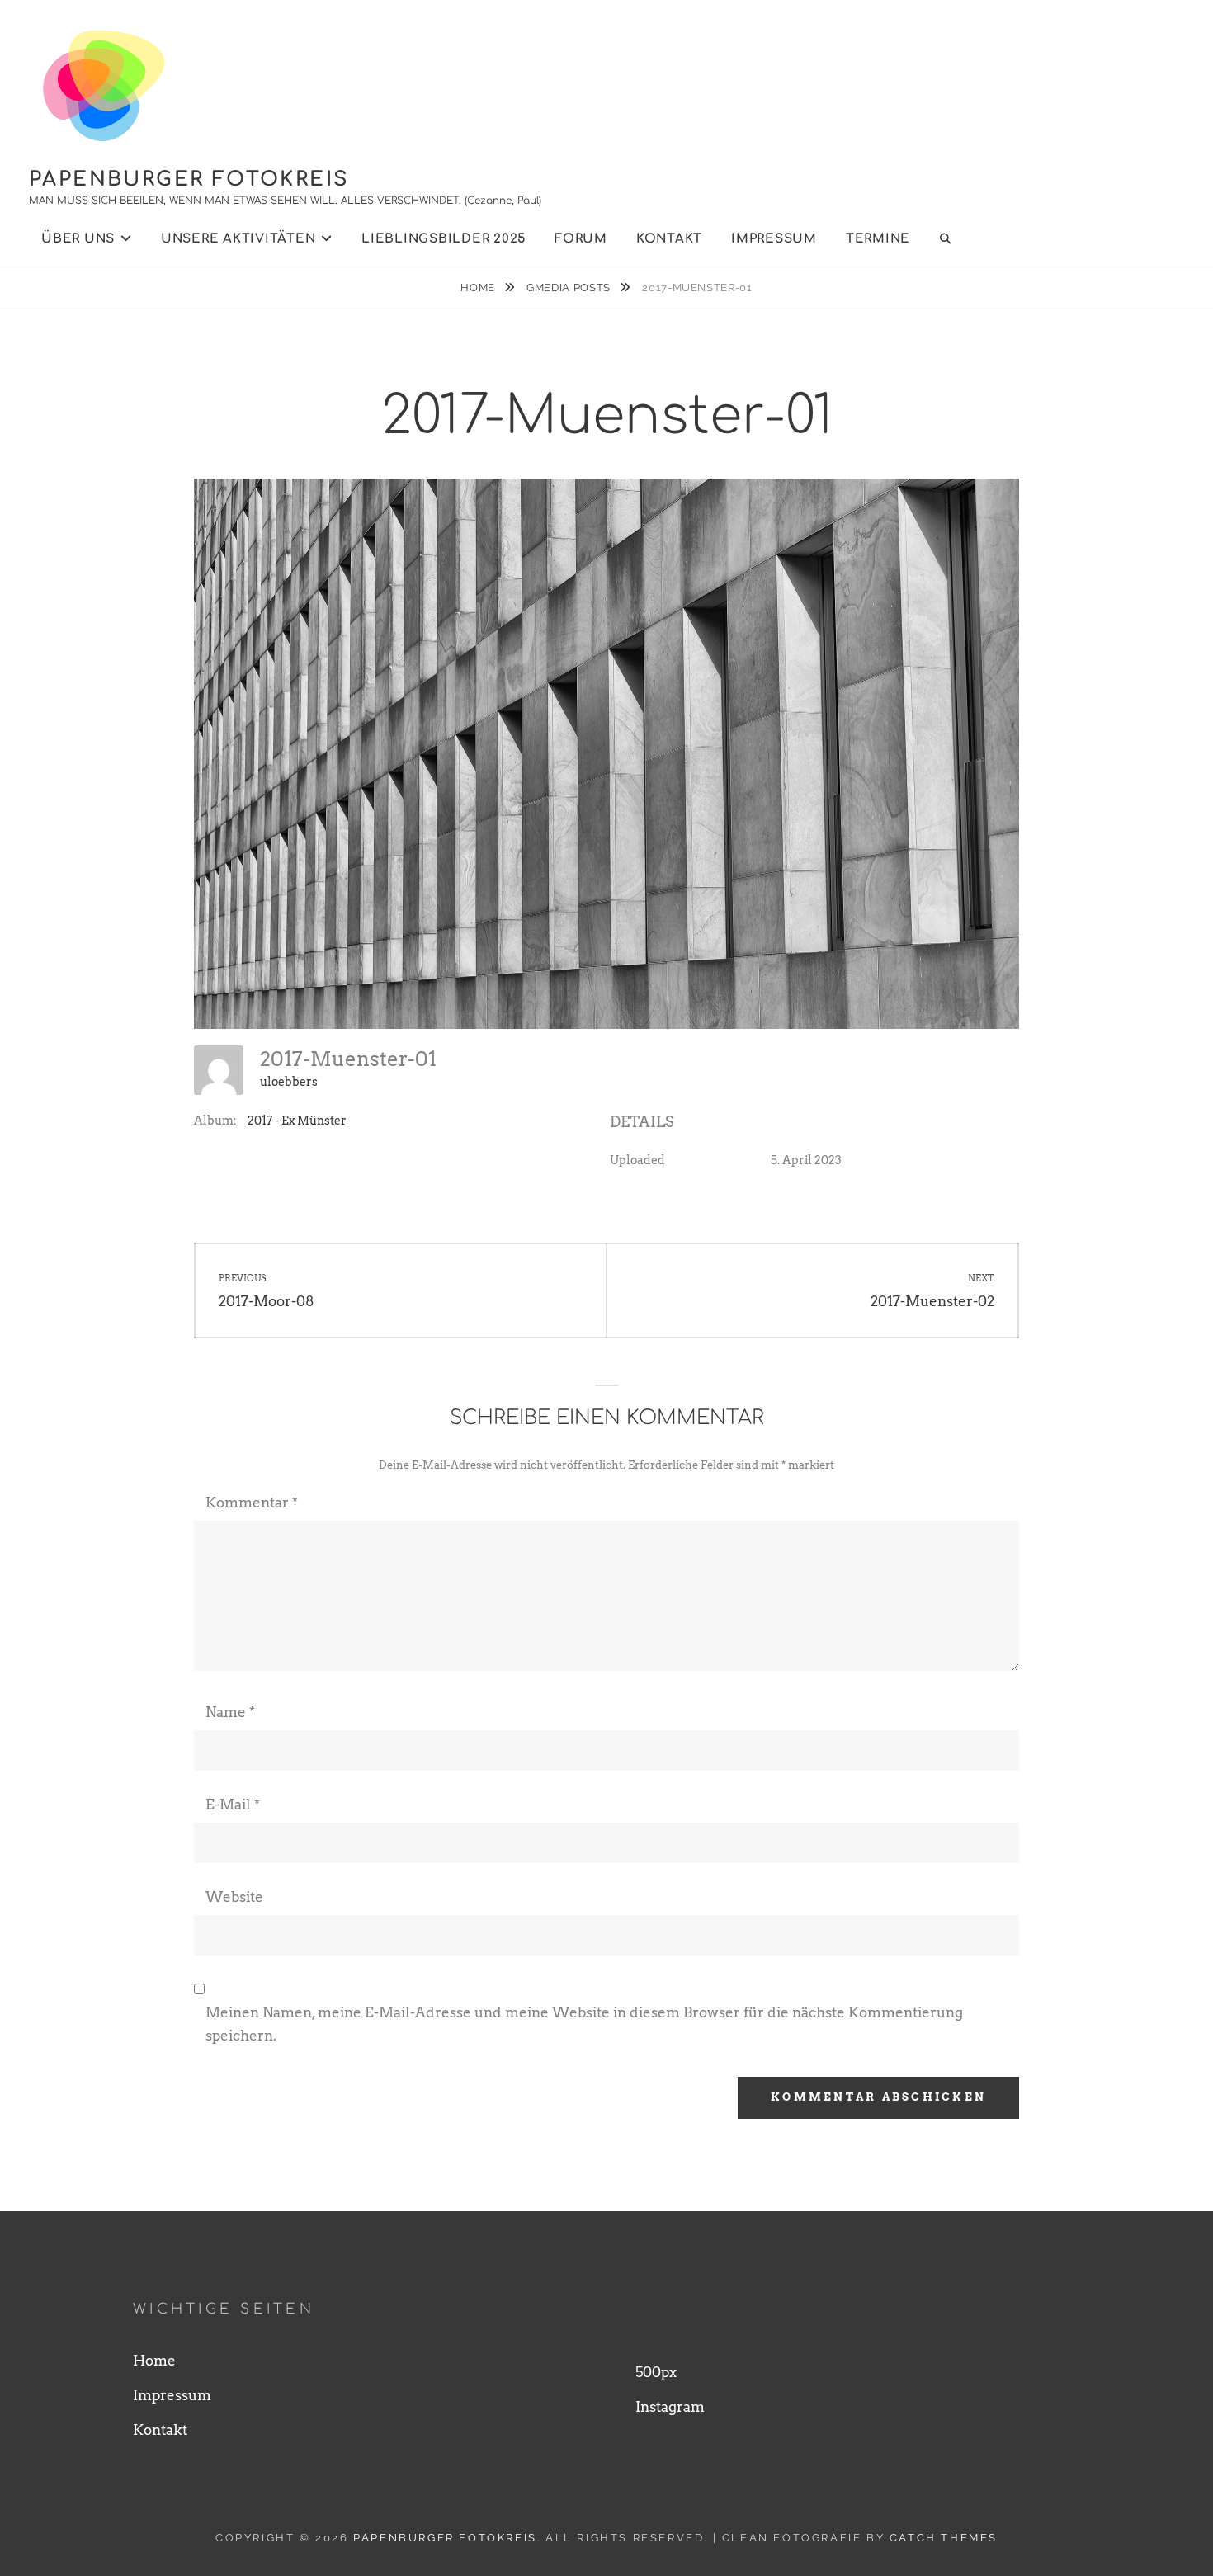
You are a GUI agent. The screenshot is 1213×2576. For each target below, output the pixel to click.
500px (656, 2372)
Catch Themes (944, 2538)
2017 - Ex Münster (297, 1121)
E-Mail (233, 1805)
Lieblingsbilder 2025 (444, 239)
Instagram (670, 2407)
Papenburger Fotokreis (189, 179)
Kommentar (252, 1503)
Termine (878, 239)
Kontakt (669, 239)
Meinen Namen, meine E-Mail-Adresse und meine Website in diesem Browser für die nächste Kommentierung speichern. (584, 2024)
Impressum (774, 239)
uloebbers (289, 1082)
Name (230, 1712)
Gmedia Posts (570, 288)
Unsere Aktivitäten (238, 239)
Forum (581, 239)
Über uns (78, 239)
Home (479, 288)
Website (234, 1897)
